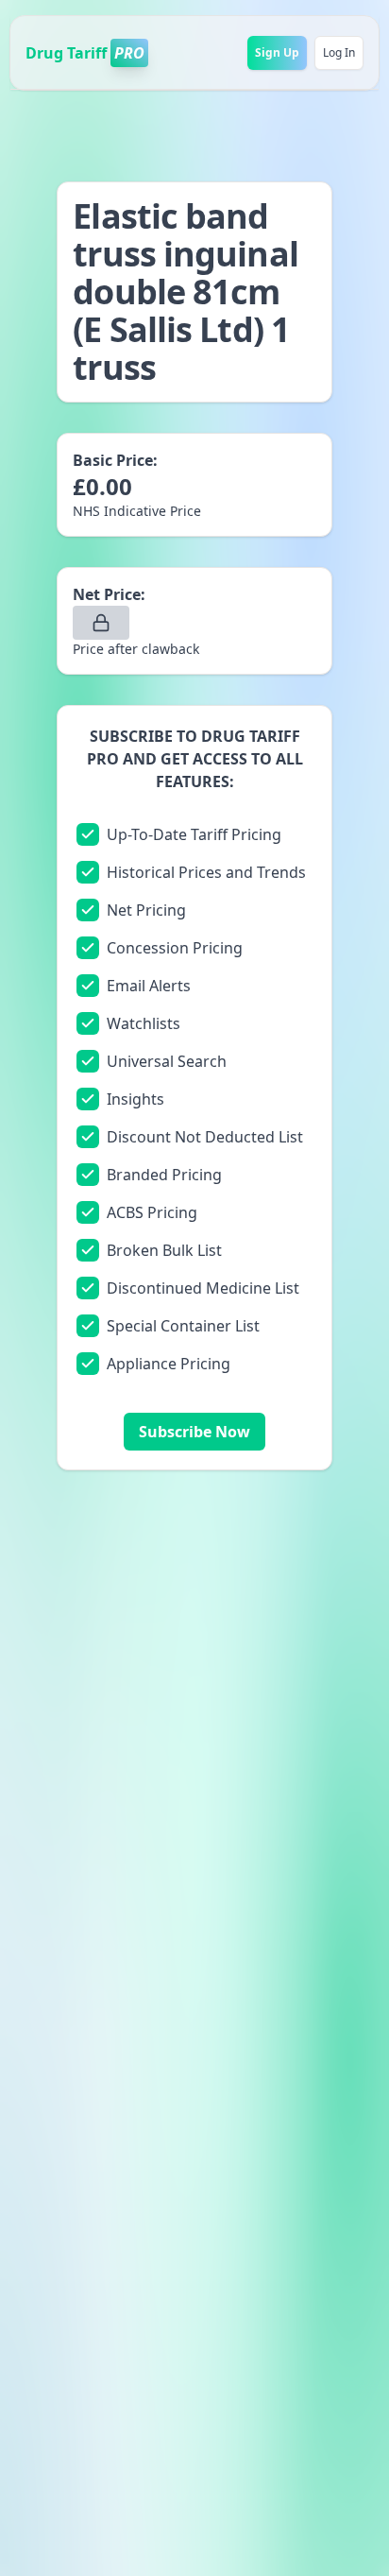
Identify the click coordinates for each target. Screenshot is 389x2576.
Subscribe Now (194, 1432)
